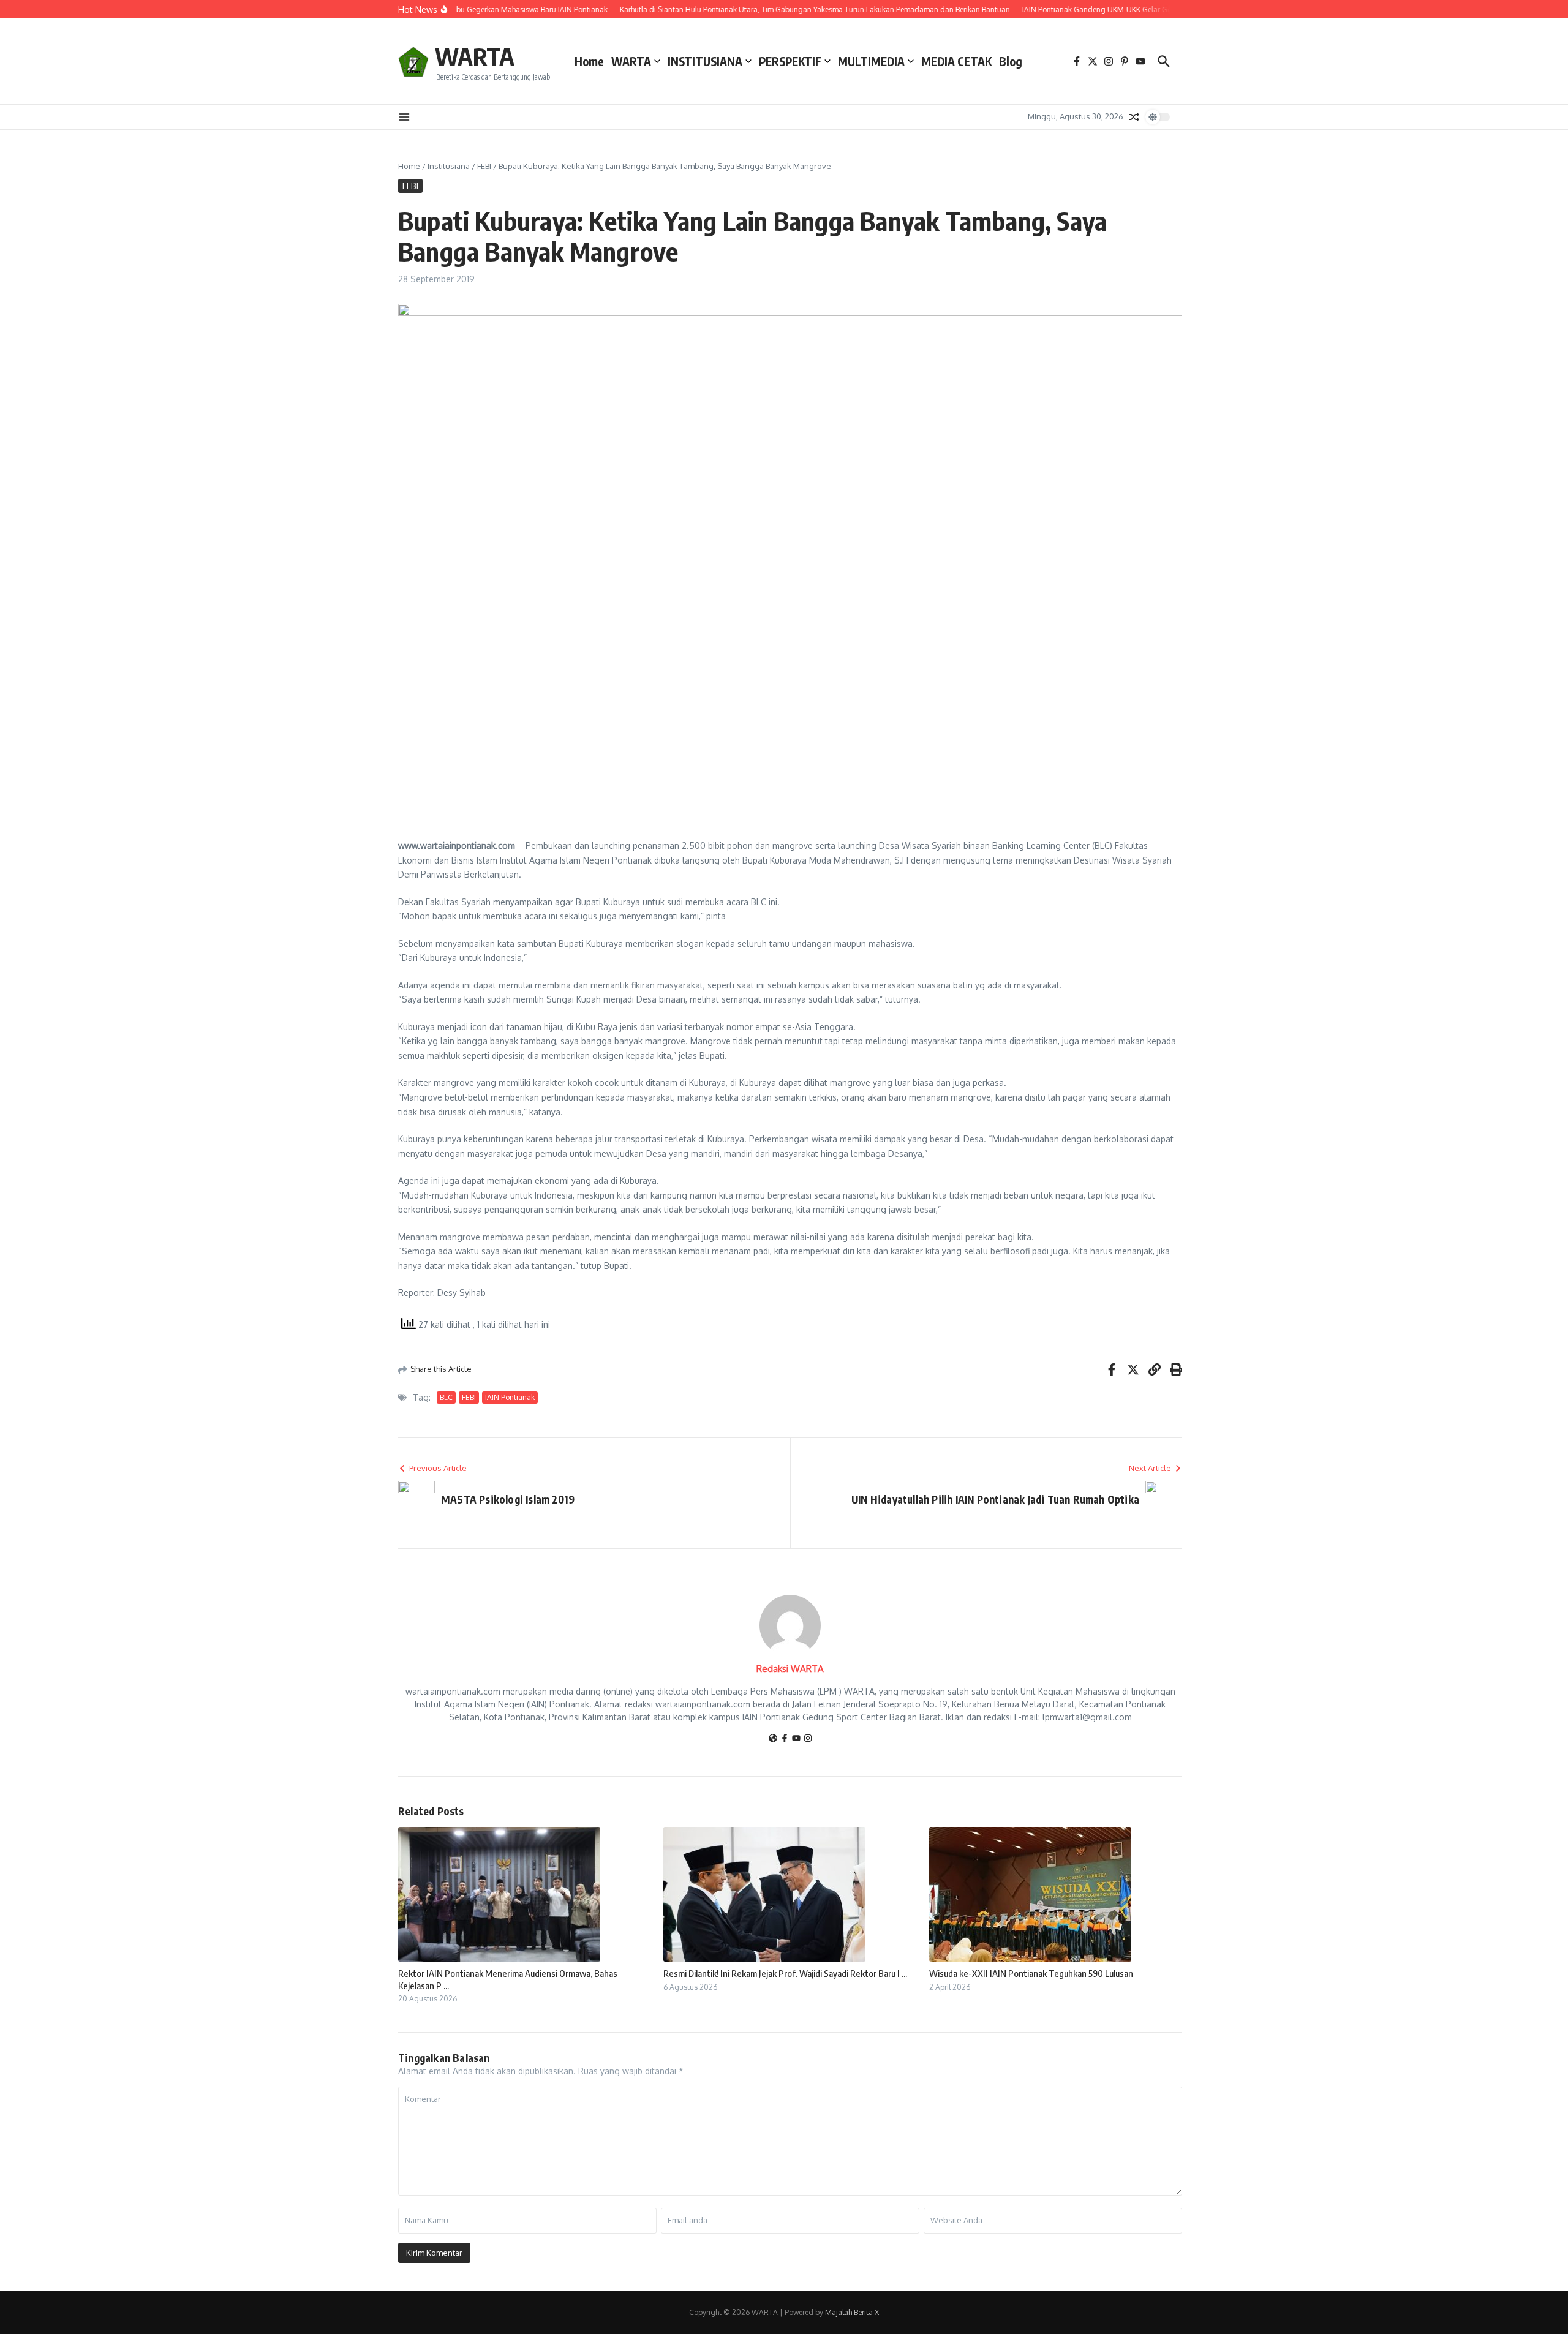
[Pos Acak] (1134, 117)
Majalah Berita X (852, 2312)
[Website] (773, 1739)
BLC (446, 1397)
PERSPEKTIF (790, 61)
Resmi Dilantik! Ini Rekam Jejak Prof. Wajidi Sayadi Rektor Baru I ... (785, 1973)
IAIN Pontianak (510, 1397)
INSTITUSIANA (705, 61)
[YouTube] (796, 1739)
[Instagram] (808, 1739)
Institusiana (449, 166)
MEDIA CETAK (956, 61)
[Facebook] (785, 1739)
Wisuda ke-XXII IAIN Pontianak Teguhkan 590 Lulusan (1031, 1973)
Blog (1011, 61)
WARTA (475, 56)
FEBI (484, 166)
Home (589, 61)
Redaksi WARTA (790, 1669)
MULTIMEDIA (871, 61)
